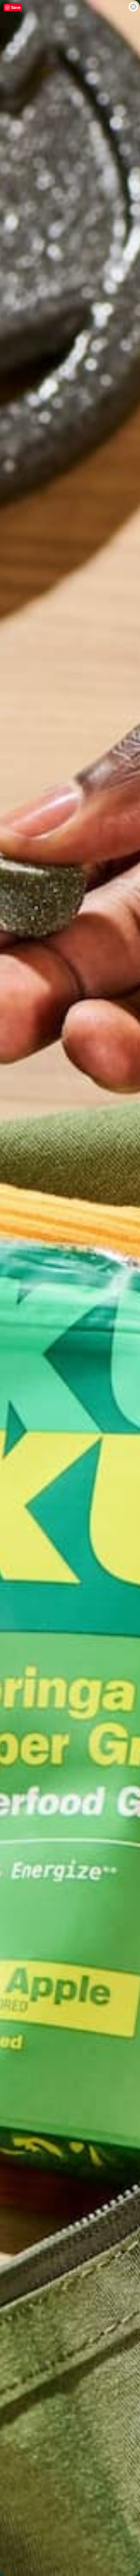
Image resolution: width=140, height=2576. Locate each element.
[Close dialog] (133, 7)
